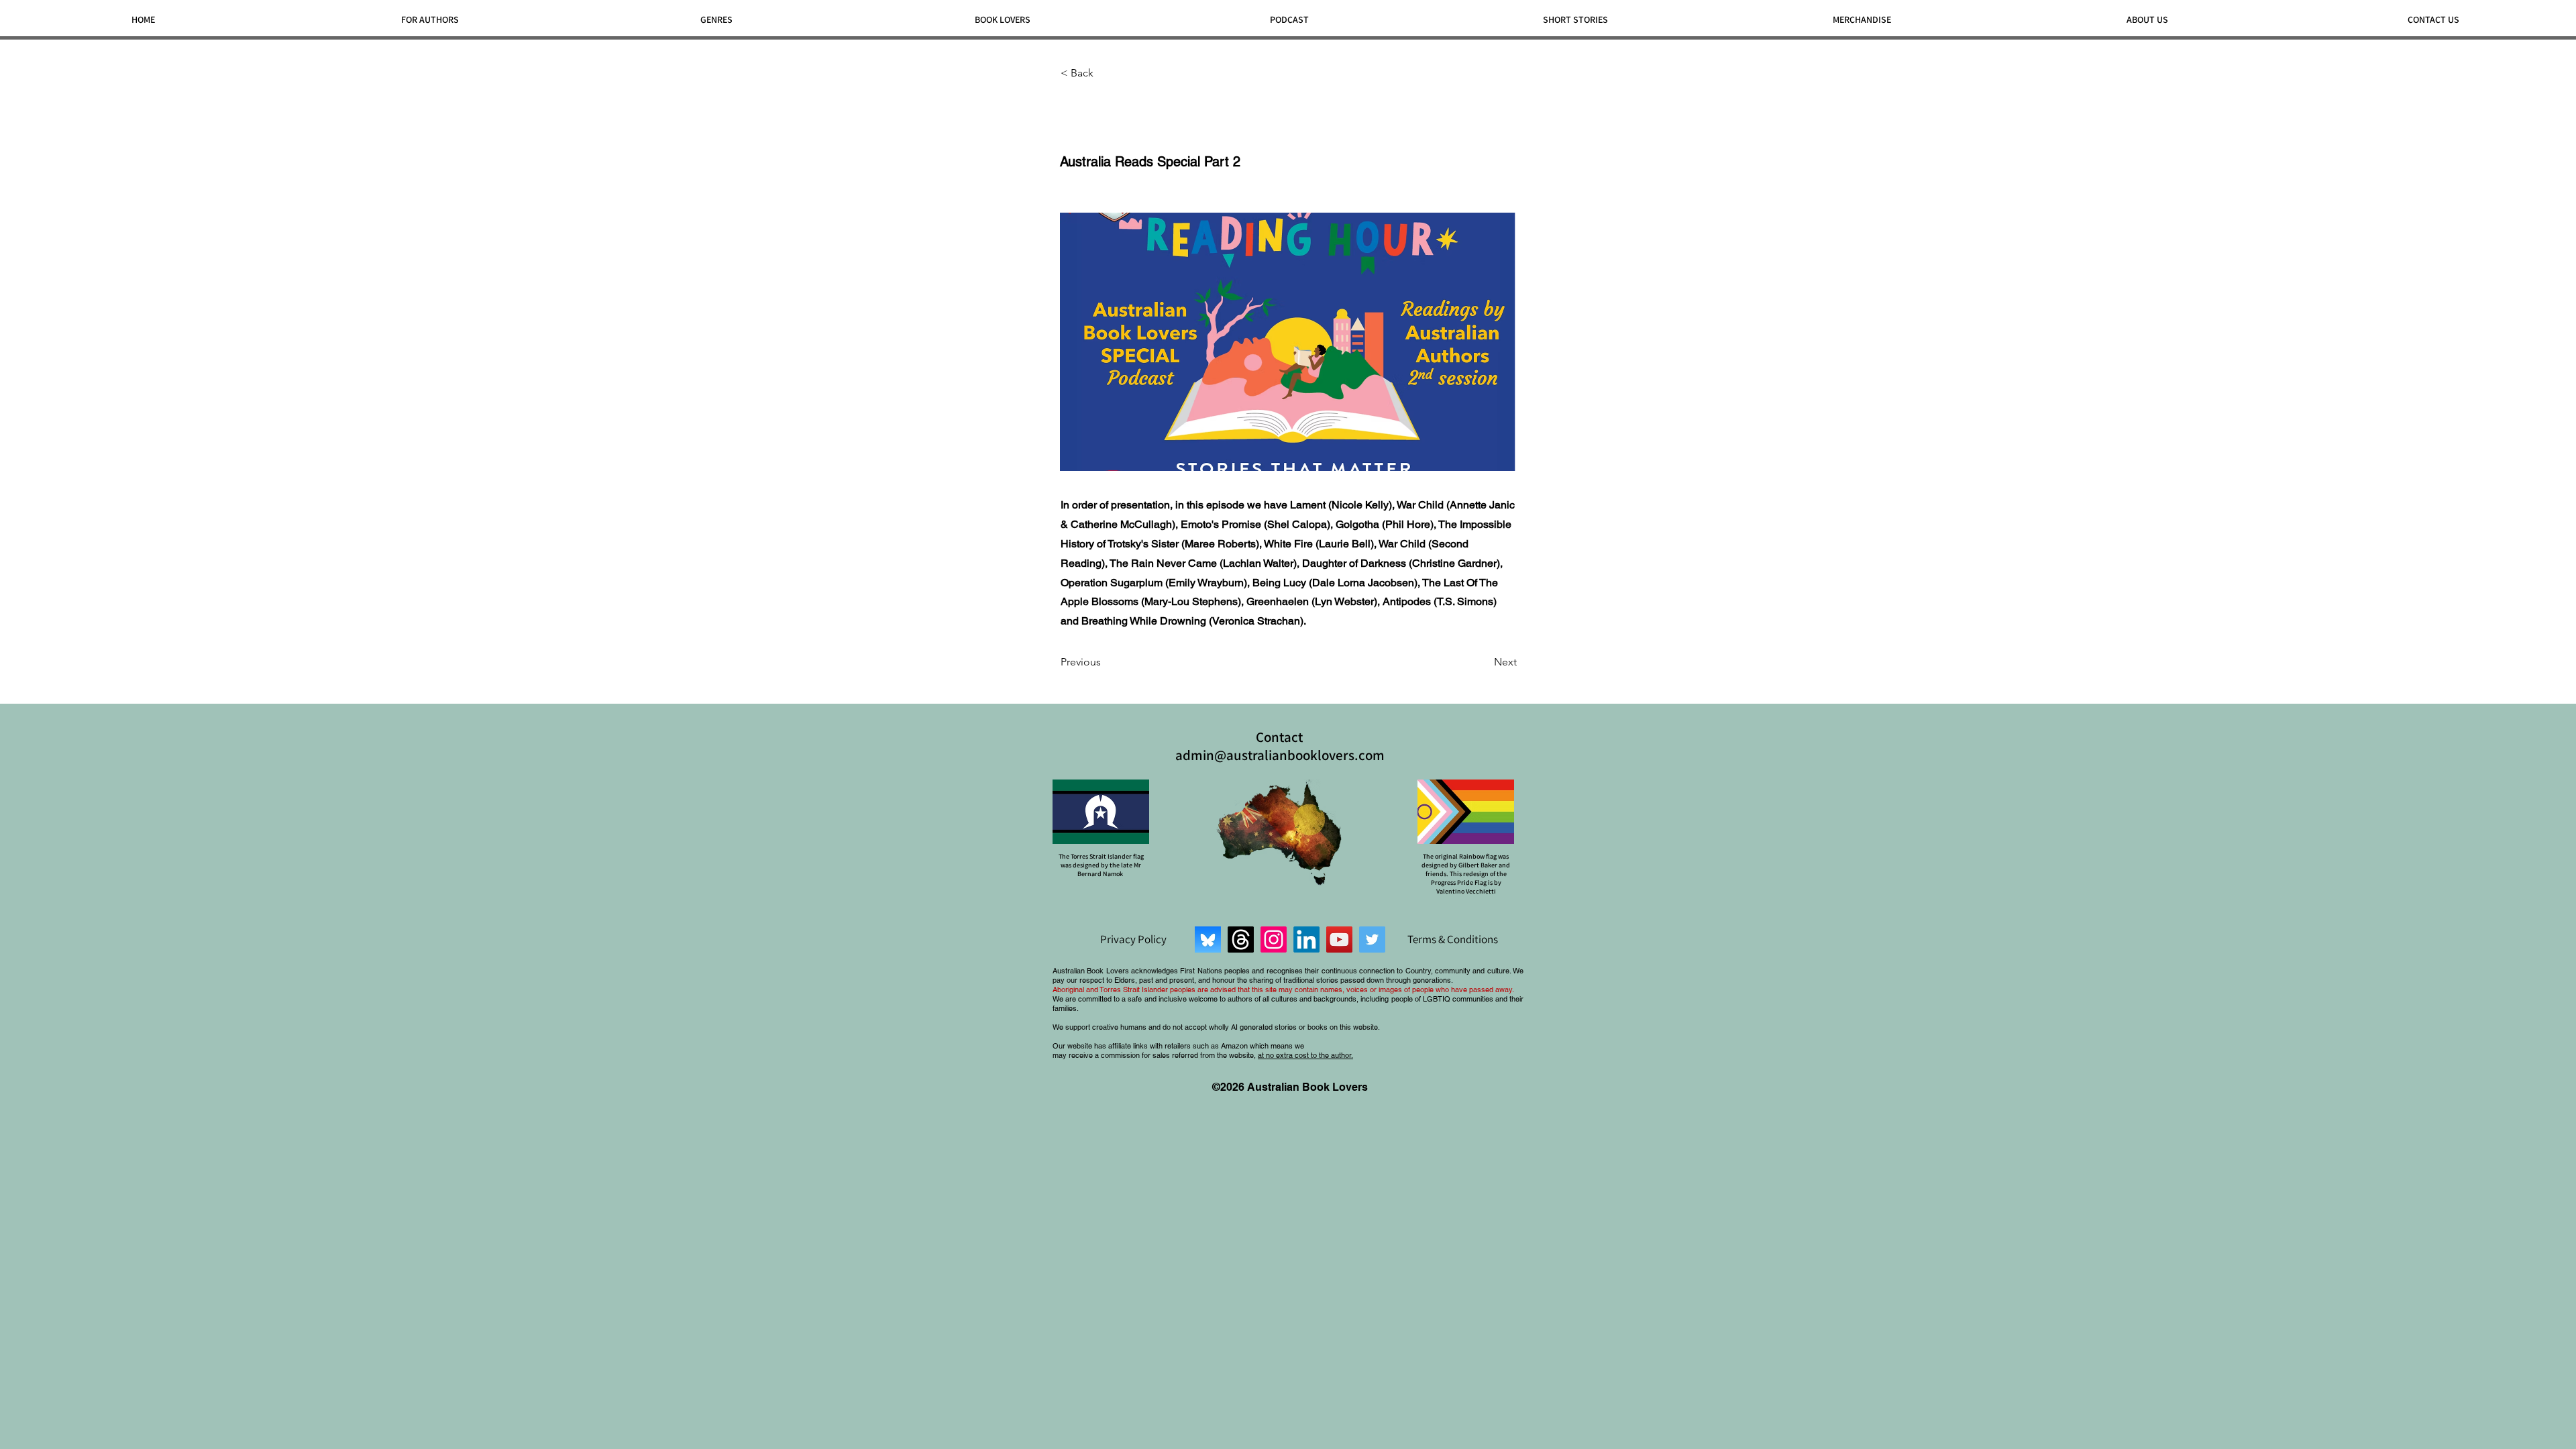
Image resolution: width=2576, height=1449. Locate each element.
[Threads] (1241, 940)
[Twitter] (1372, 940)
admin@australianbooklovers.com (1280, 755)
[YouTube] (1339, 940)
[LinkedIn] (1306, 940)
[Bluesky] (1208, 940)
